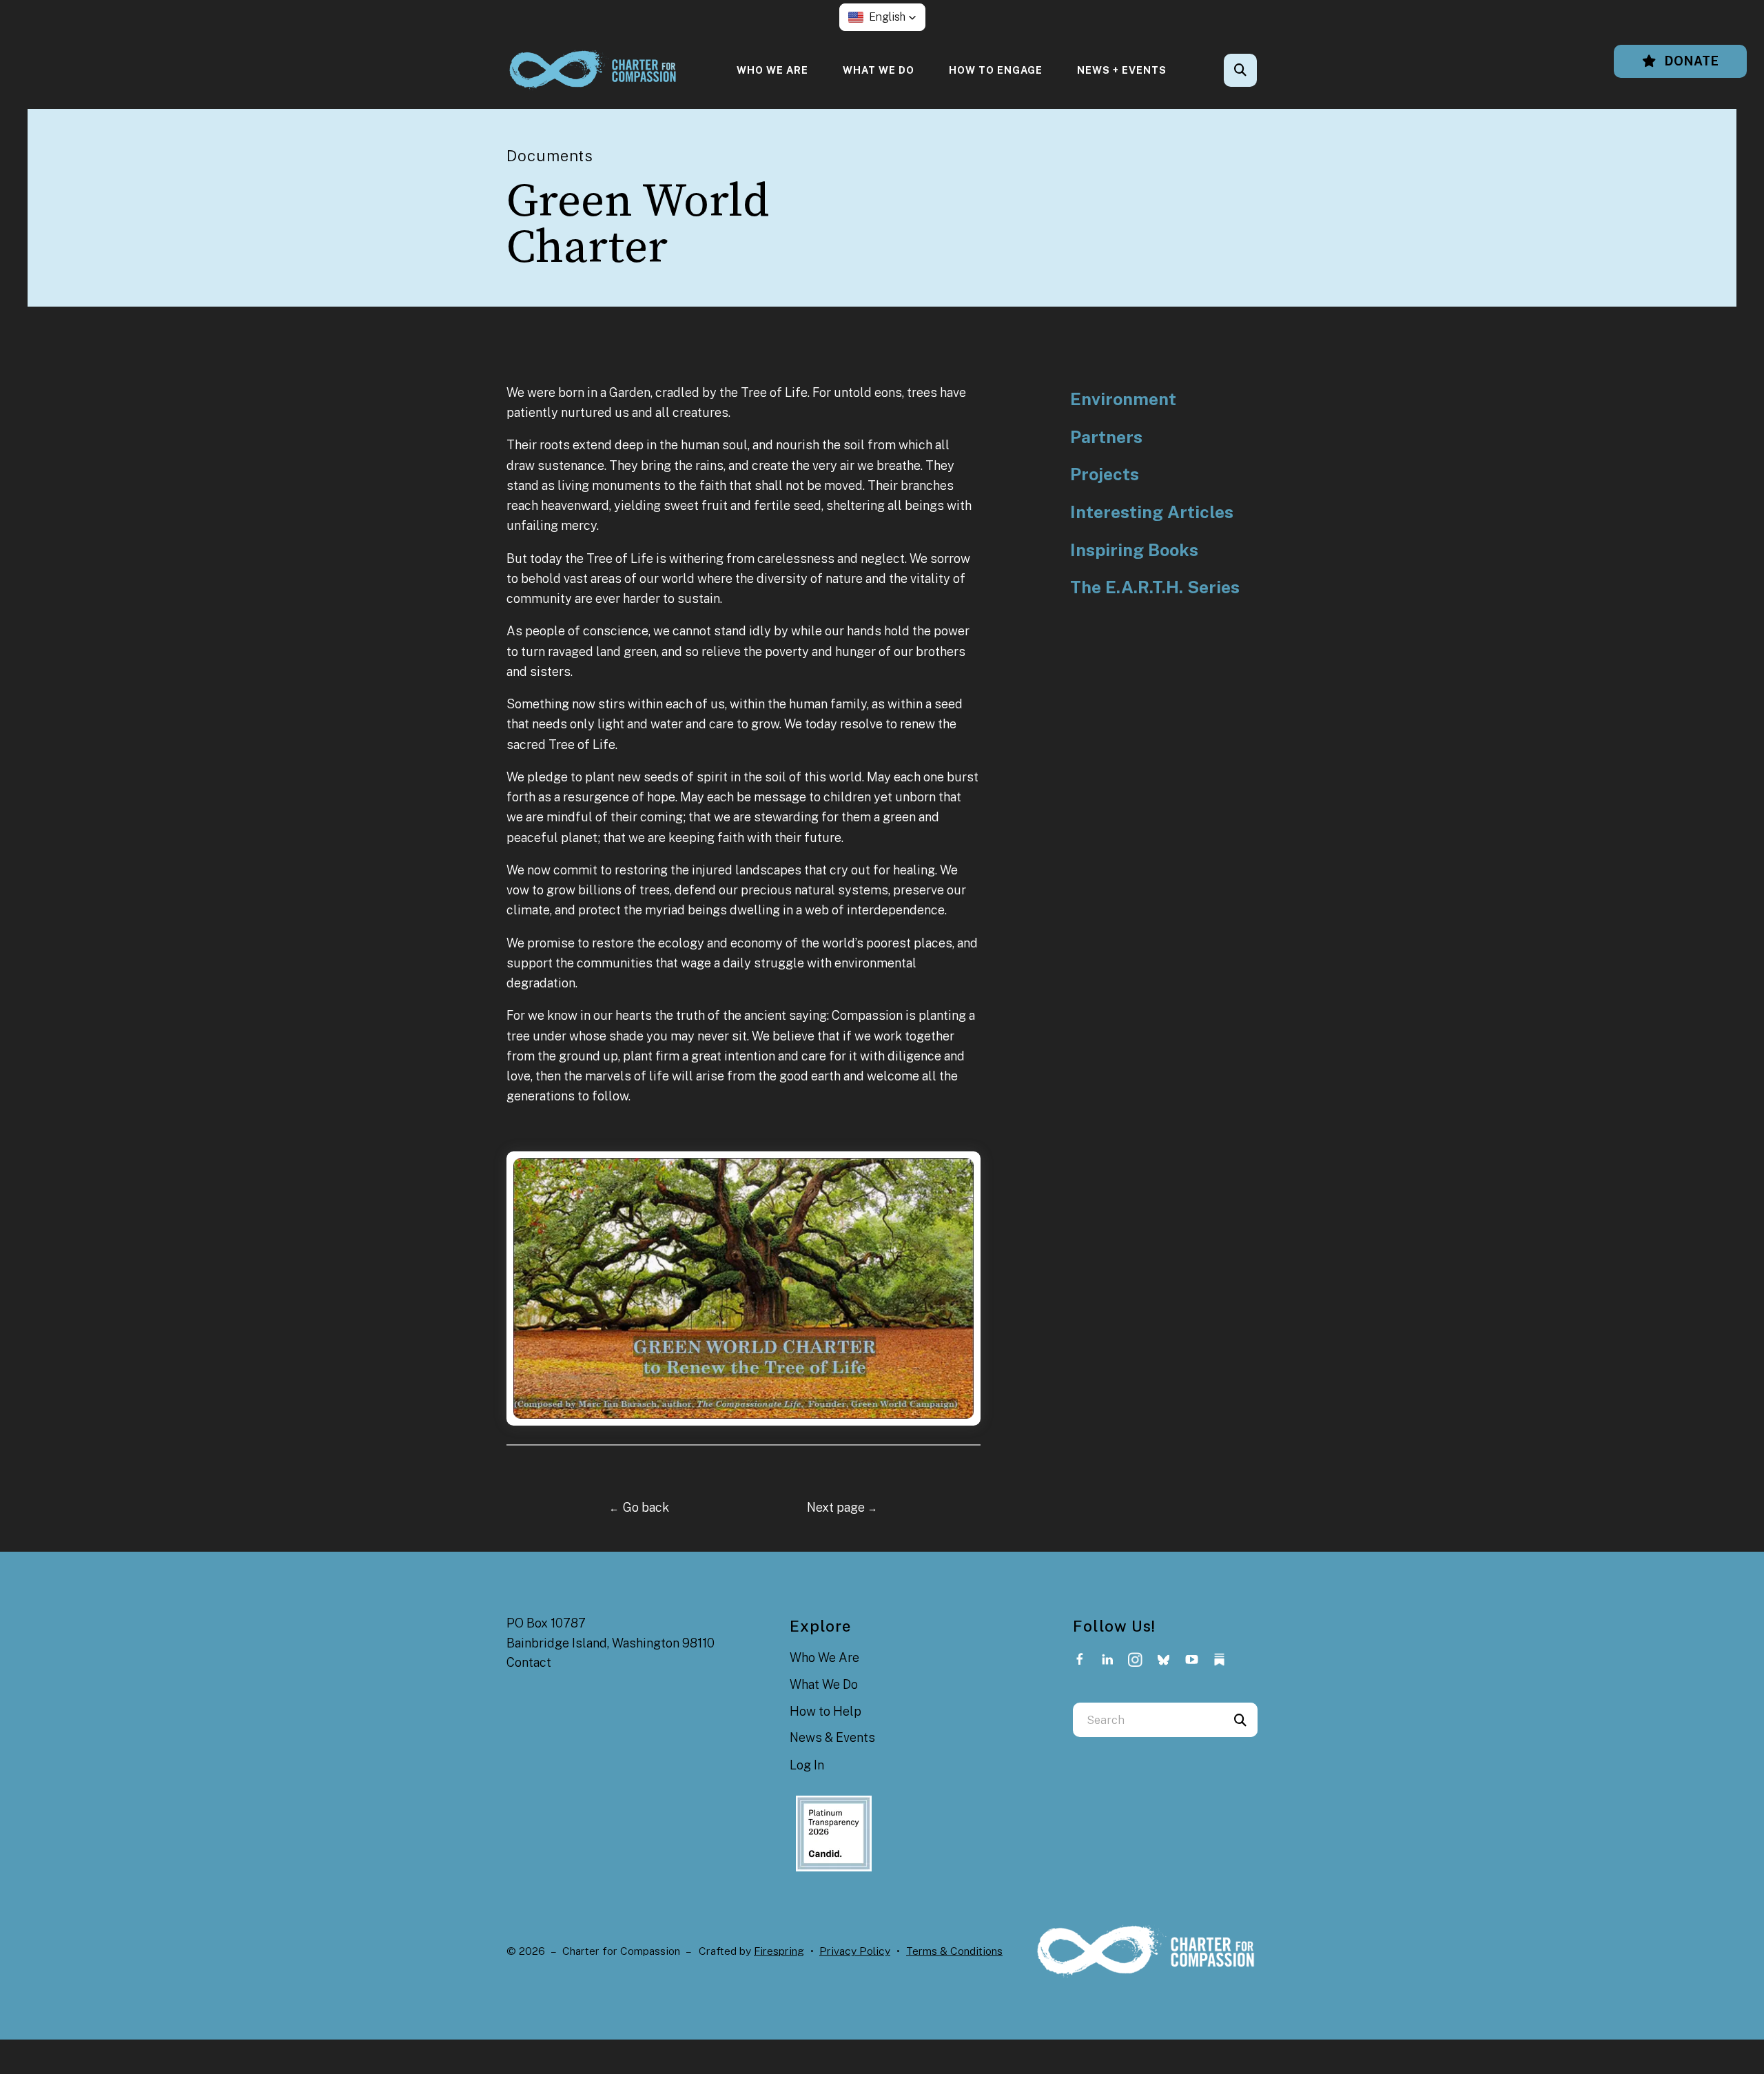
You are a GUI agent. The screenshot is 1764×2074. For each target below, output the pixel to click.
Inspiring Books (1134, 550)
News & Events (832, 1737)
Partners (1106, 437)
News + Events (1122, 70)
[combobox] (1259, 70)
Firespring (779, 1951)
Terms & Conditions (954, 1951)
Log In (807, 1765)
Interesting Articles (1152, 512)
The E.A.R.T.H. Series (1155, 587)
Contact (529, 1662)
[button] (882, 17)
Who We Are (772, 70)
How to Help (825, 1711)
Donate (1690, 61)
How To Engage (996, 70)
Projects (1105, 474)
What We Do (879, 70)
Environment (1123, 399)
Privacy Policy (855, 1951)
